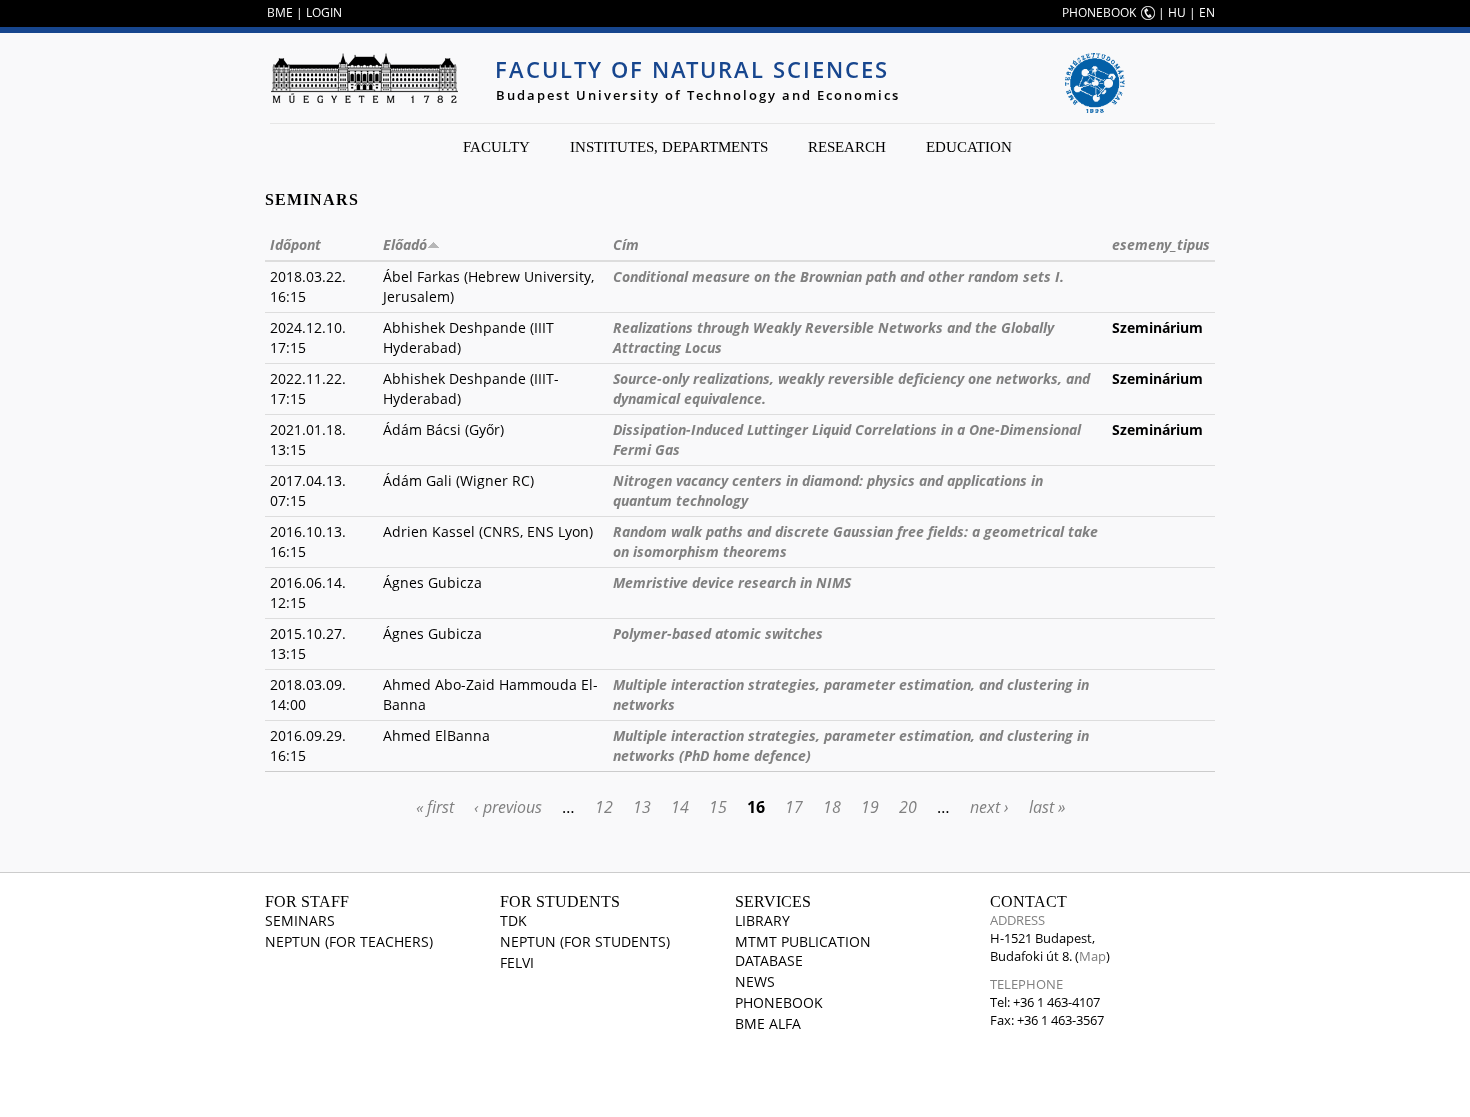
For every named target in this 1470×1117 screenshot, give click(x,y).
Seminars (300, 920)
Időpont (295, 244)
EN (1207, 12)
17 (794, 807)
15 (718, 807)
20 (908, 807)
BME (280, 12)
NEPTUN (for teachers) (349, 941)
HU (1177, 12)
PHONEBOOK (1099, 12)
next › (989, 807)
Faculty (496, 147)
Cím (626, 244)
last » (1047, 807)
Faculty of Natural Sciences (692, 69)
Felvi (517, 962)
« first (435, 807)
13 (642, 807)
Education (969, 147)
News (755, 981)
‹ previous (508, 807)
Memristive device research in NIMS (732, 582)
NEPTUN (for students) (585, 941)
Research (847, 147)
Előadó (405, 244)
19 (870, 807)
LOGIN (324, 12)
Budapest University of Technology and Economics (698, 95)
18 (832, 807)
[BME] (364, 78)
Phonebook (779, 1002)
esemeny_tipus (1161, 244)
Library (762, 920)
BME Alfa (768, 1023)
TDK (513, 920)
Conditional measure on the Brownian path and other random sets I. (838, 276)
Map (1092, 956)
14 (680, 807)
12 (604, 807)
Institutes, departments (669, 147)
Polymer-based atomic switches (718, 633)
